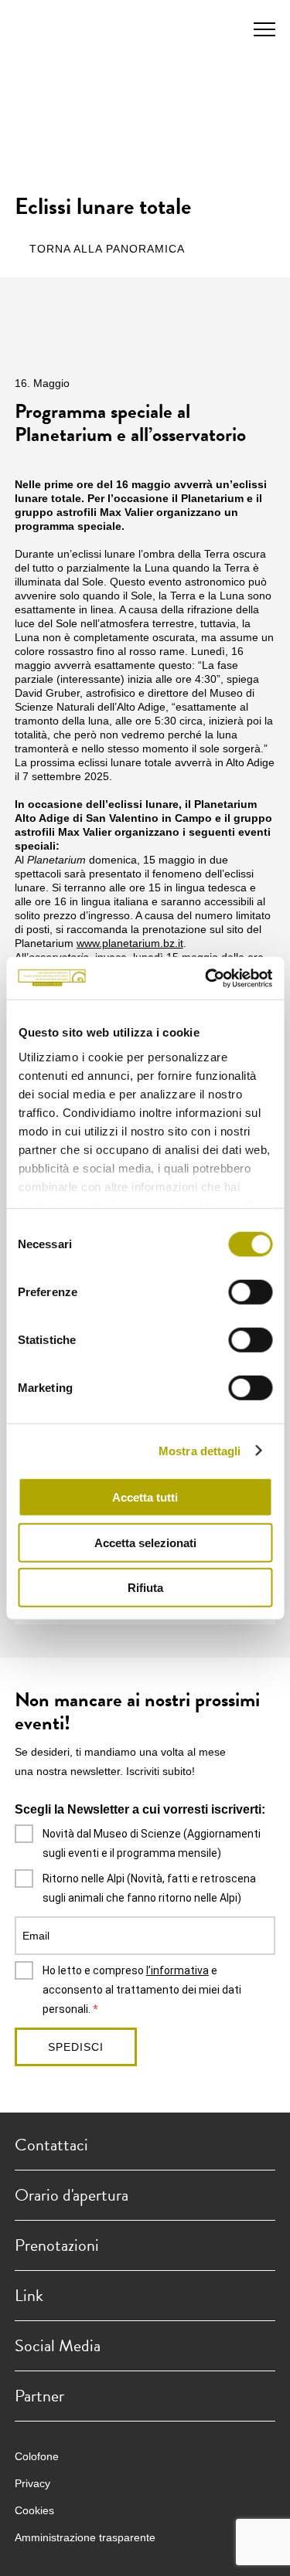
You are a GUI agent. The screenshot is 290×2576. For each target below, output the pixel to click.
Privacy (32, 2483)
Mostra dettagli (200, 1450)
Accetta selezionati (145, 1542)
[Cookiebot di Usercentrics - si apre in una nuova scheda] (206, 978)
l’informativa (177, 1970)
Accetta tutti (145, 1497)
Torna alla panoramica (107, 249)
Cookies (34, 2510)
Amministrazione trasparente (85, 2537)
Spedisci (76, 2047)
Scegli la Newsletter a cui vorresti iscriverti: (140, 1809)
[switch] (250, 1292)
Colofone (37, 2456)
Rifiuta (145, 1588)
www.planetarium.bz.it (130, 943)
